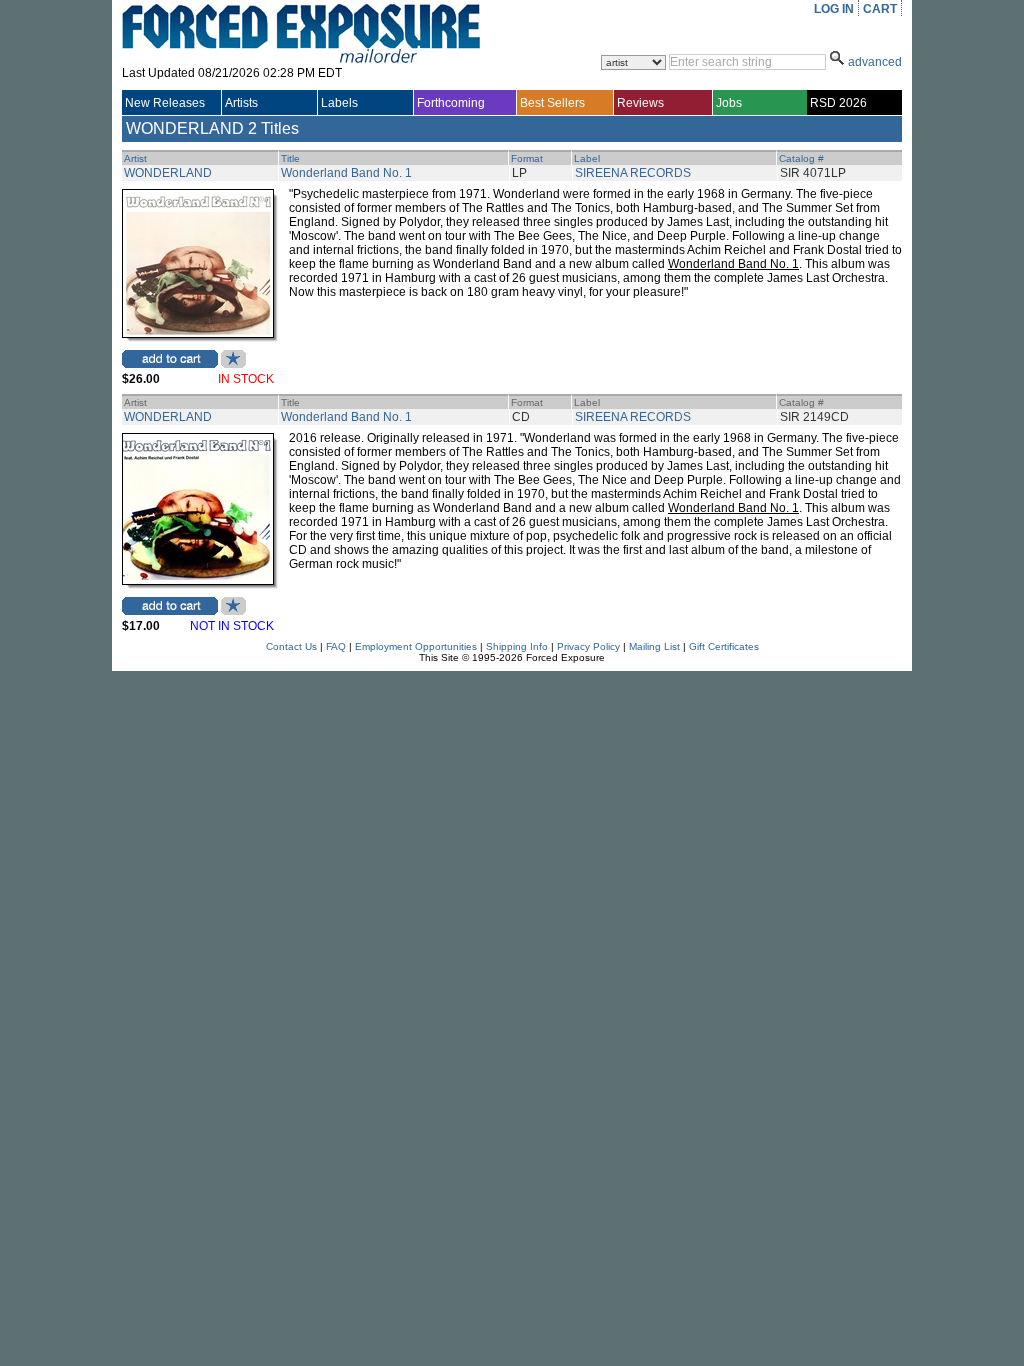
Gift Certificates (724, 646)
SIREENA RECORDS (633, 173)
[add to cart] (170, 359)
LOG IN (834, 9)
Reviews (640, 103)
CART (880, 9)
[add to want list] (233, 364)
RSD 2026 (838, 103)
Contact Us (291, 646)
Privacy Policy (588, 646)
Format (527, 158)
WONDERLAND (168, 173)
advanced (875, 62)
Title (290, 158)
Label (587, 158)
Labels (339, 103)
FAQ (336, 646)
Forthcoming (451, 103)
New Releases (165, 103)
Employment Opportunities (416, 646)
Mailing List (654, 646)
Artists (241, 103)
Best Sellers (552, 103)
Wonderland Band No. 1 (346, 173)
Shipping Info (517, 646)
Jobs (729, 103)
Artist (135, 158)
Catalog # (801, 158)
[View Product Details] (198, 334)
